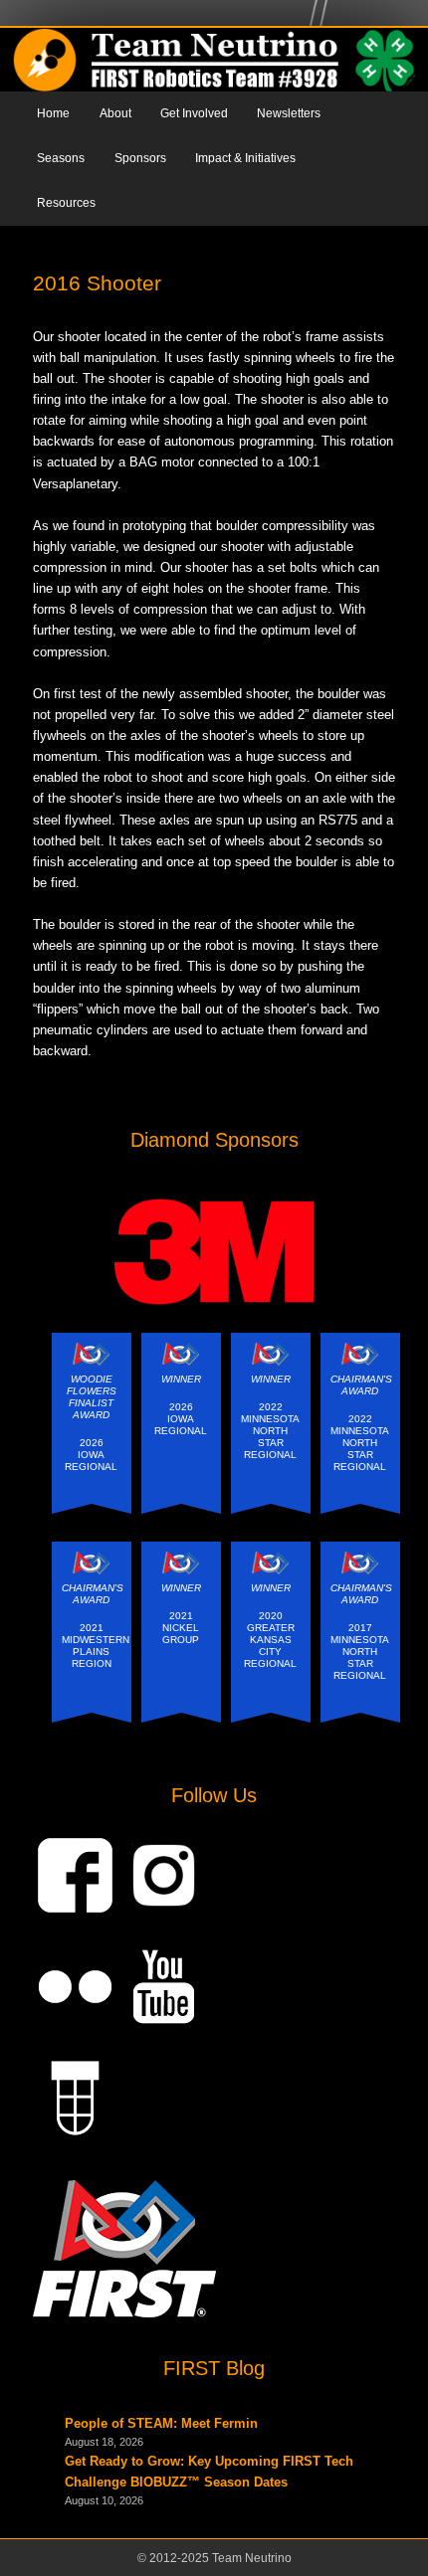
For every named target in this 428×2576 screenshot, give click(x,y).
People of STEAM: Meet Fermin (161, 2423)
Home (53, 113)
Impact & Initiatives (245, 158)
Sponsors (140, 158)
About (115, 113)
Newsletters (289, 113)
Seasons (61, 158)
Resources (66, 203)
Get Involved (194, 113)
